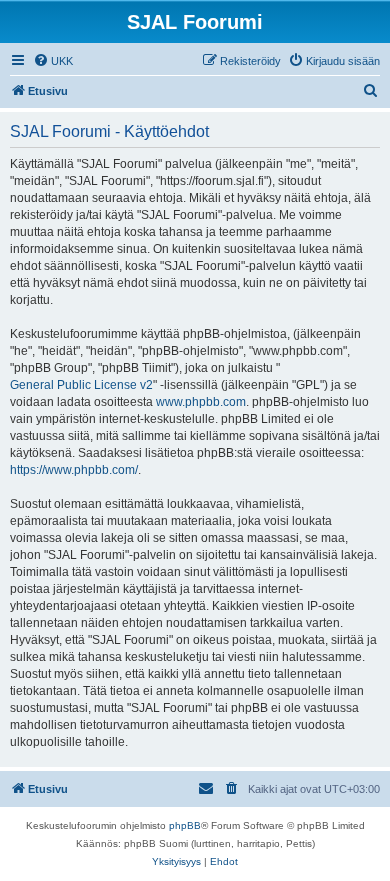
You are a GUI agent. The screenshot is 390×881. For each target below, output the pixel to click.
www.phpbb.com (201, 402)
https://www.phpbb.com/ (74, 470)
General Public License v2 (81, 385)
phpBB (185, 825)
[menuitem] (53, 61)
